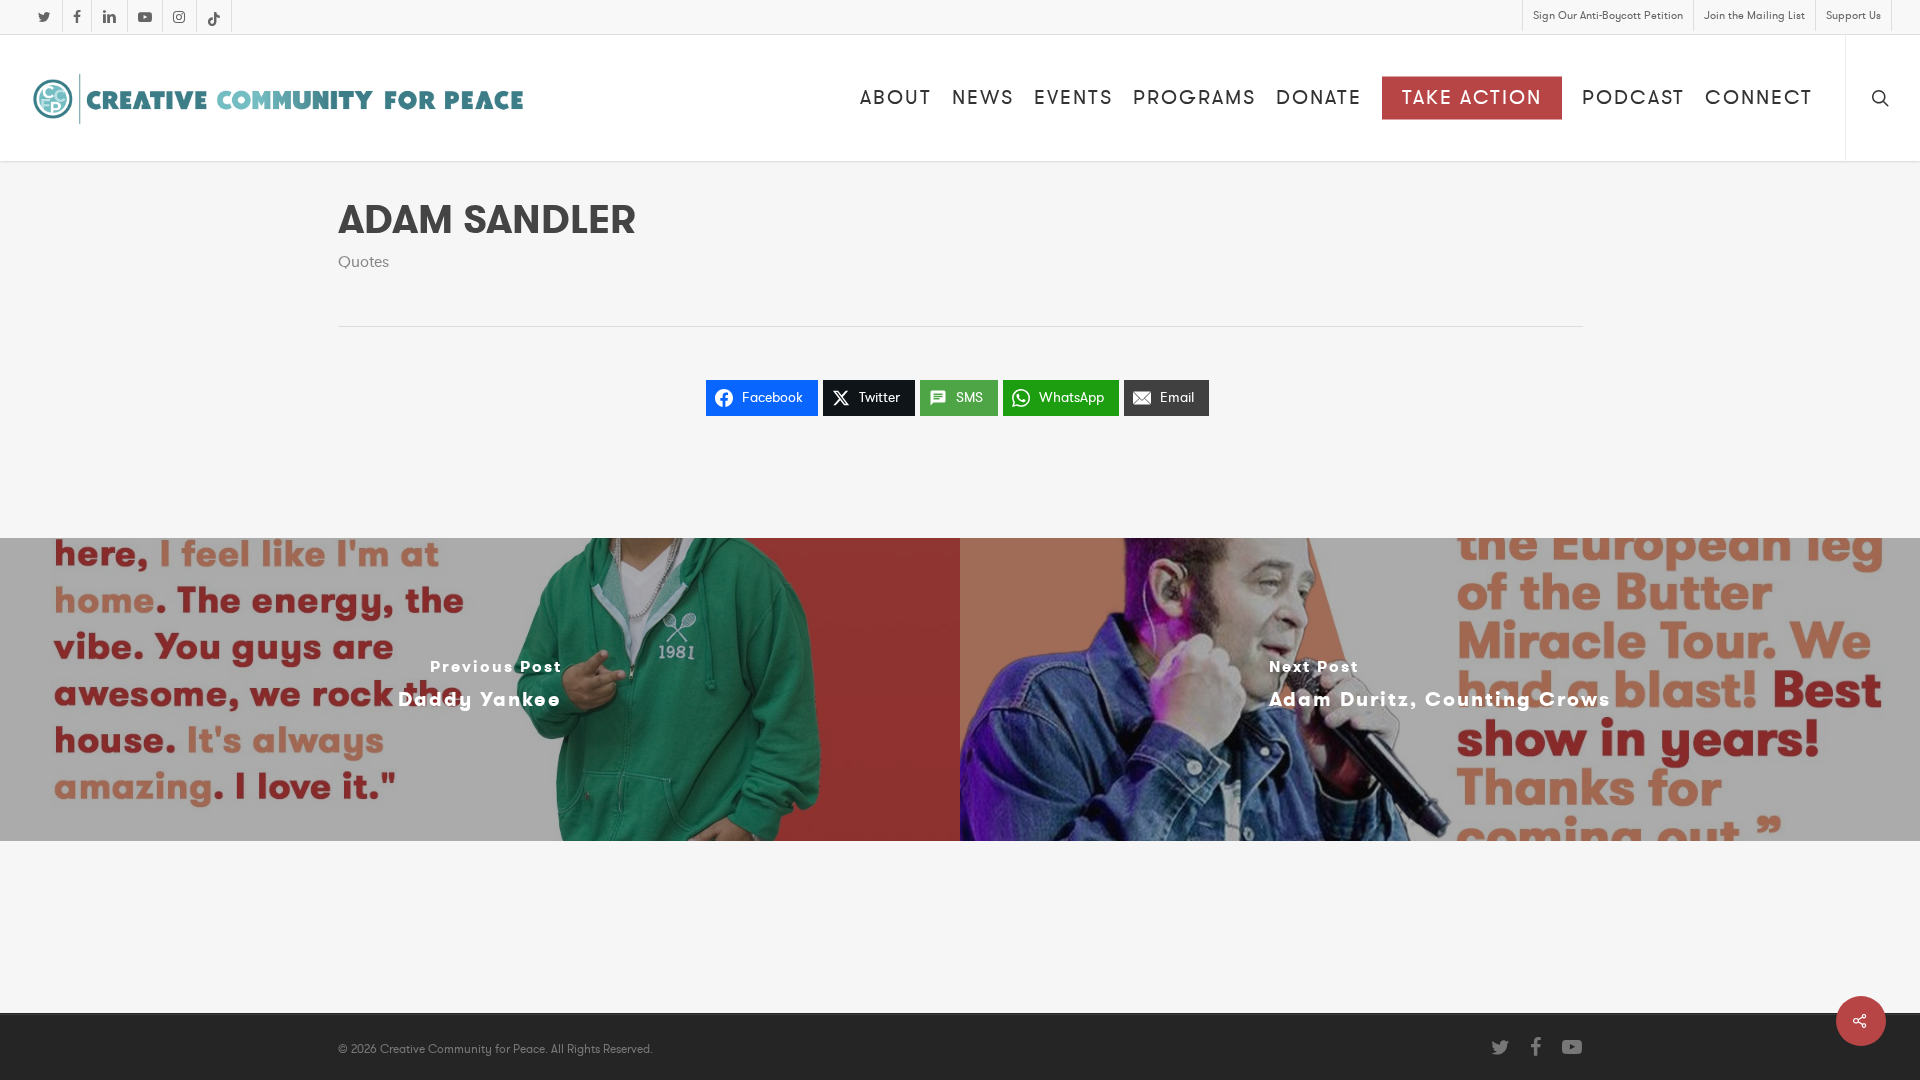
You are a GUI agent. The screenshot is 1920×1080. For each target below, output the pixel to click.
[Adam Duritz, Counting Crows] (1440, 689)
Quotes (363, 262)
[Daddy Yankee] (480, 689)
